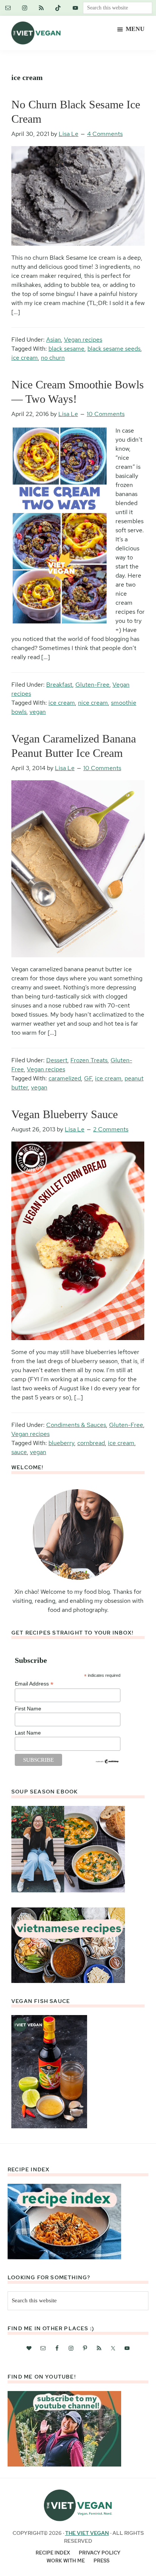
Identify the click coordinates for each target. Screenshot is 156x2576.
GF (88, 1078)
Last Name (28, 1733)
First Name (28, 1709)
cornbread (91, 1443)
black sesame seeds (114, 349)
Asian (54, 340)
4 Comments (105, 134)
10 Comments (106, 414)
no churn (53, 358)
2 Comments (111, 1129)
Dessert (57, 1060)
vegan (38, 712)
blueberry (61, 1443)
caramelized (65, 1078)
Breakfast (59, 685)
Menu (135, 29)
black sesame (66, 349)
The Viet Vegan (87, 2533)
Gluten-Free (92, 685)
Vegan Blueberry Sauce (65, 1114)
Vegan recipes (83, 340)
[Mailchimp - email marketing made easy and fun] (108, 1762)
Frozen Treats (89, 1060)
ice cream (25, 358)
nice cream (93, 703)
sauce (19, 1452)
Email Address (34, 1684)
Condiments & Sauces (76, 1425)
